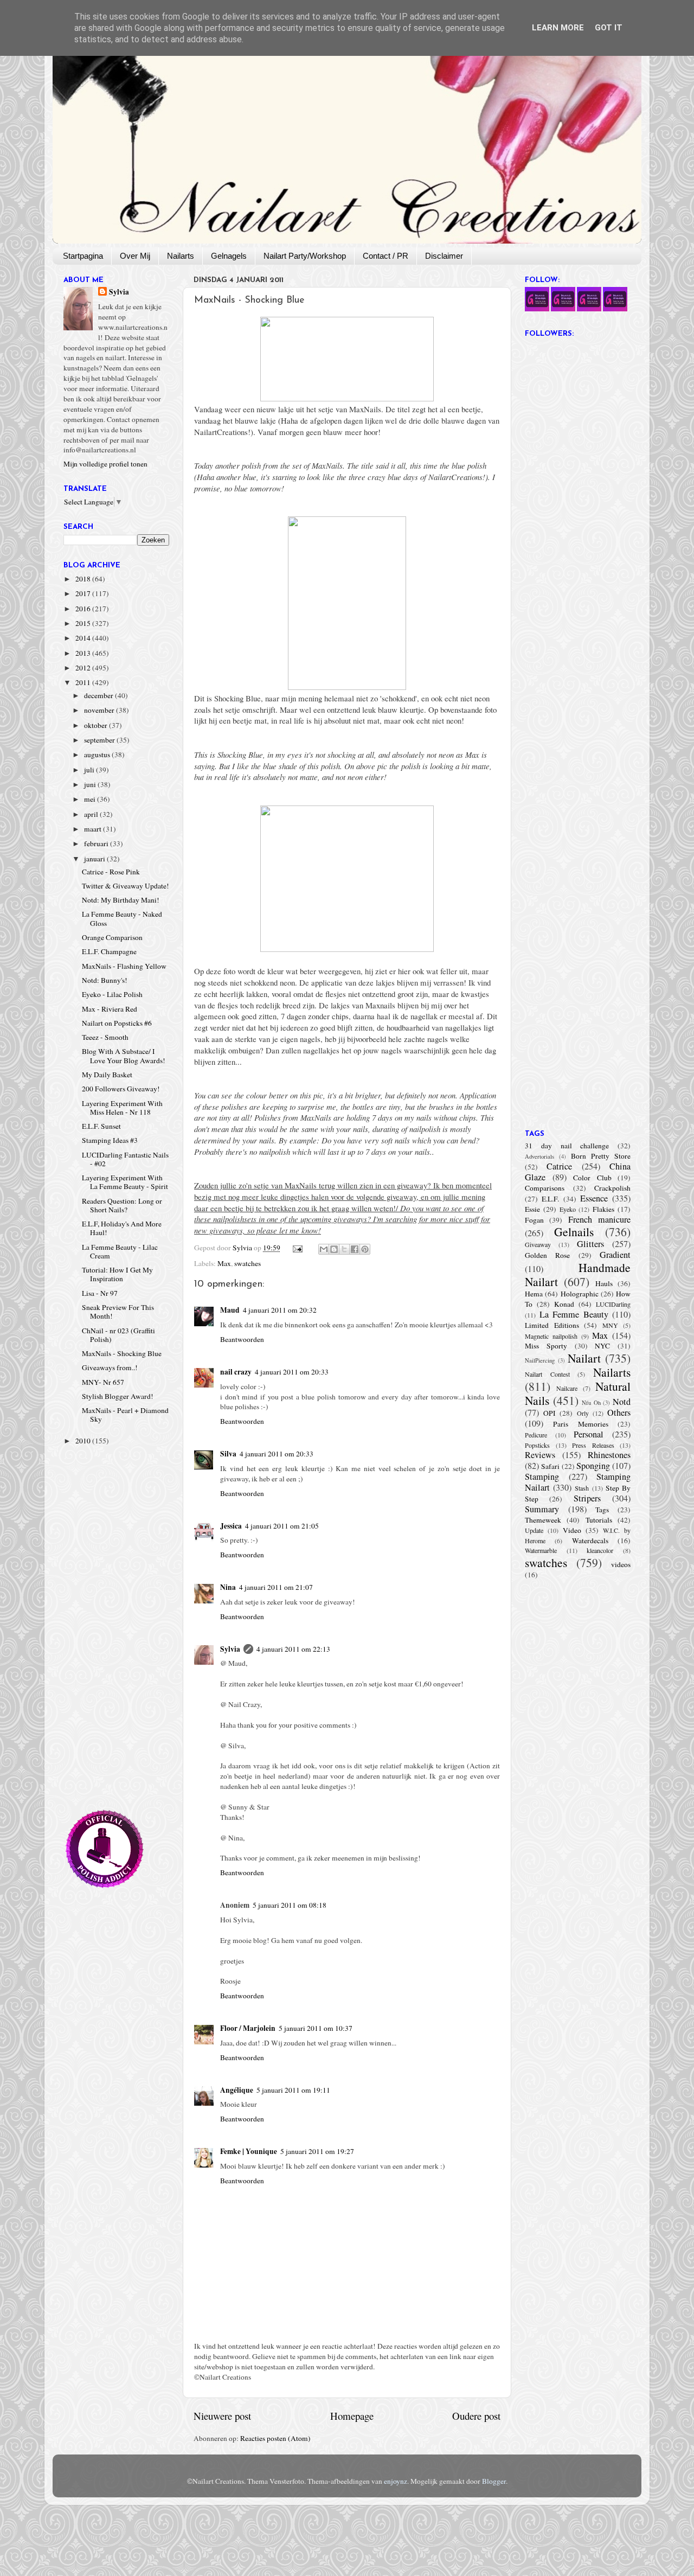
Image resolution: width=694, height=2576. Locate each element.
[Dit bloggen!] (334, 1249)
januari (95, 859)
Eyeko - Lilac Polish (112, 994)
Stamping (542, 1476)
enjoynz (396, 2481)
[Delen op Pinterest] (365, 1249)
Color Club (592, 1178)
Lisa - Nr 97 (100, 1293)
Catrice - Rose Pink (111, 872)
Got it (609, 28)
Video (572, 1530)
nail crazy (236, 1372)
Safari (550, 1466)
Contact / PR (385, 256)
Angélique (237, 2090)
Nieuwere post (222, 2416)
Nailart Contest (547, 1374)
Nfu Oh (591, 1403)
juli (90, 770)
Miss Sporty (546, 1346)
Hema (534, 1294)
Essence (594, 1198)
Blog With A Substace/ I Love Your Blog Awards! (124, 1056)
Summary (542, 1509)
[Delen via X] (344, 1249)
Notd (622, 1402)
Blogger (494, 2481)
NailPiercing (540, 1360)
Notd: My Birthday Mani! (121, 900)
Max (224, 1263)
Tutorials (599, 1520)
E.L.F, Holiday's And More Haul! (122, 1228)
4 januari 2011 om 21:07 (276, 1587)
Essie (532, 1209)
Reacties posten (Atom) (275, 2438)
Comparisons (545, 1188)
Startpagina (83, 256)
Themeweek (543, 1520)
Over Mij (135, 256)
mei (91, 799)
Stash (582, 1488)
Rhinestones (609, 1455)
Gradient (615, 1255)
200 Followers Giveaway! (121, 1089)
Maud (230, 1310)
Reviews (540, 1455)
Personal (589, 1434)
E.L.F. (550, 1199)
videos (621, 1564)
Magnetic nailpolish (551, 1336)
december (99, 695)
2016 (84, 609)
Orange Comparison (112, 937)
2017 (84, 593)
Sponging (593, 1466)
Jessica (231, 1526)
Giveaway (538, 1244)
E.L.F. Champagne (109, 951)
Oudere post (476, 2416)
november (100, 710)
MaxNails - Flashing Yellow (124, 966)
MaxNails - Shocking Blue (122, 1353)
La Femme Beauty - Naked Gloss (122, 918)
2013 (84, 653)
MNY (610, 1325)
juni (91, 784)
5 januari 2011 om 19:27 (317, 2151)
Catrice (559, 1166)
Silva (228, 1454)
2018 (84, 579)
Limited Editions (552, 1325)
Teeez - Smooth (105, 1037)
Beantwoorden (242, 1339)
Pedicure (536, 1435)
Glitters (590, 1244)
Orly (583, 1413)
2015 (84, 623)
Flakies (603, 1209)
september (100, 740)
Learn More (558, 28)
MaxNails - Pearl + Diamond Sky (125, 1415)
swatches (248, 1263)
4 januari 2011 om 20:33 (292, 1372)
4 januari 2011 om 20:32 (280, 1310)
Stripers (587, 1498)
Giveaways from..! (110, 1367)
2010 (84, 1441)
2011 (84, 682)
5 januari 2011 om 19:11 (293, 2090)
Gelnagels (229, 256)
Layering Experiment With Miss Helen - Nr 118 (122, 1108)
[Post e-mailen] (297, 1248)
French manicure (599, 1219)
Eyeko (568, 1209)
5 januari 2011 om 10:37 (316, 2028)
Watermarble (541, 1550)
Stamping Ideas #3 (110, 1140)
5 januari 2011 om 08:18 (290, 1905)
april (92, 814)
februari (97, 843)
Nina (228, 1587)
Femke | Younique (249, 2151)
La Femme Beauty (574, 1314)
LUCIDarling (613, 1304)
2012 (84, 668)
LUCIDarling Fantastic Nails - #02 (125, 1159)
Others (619, 1412)
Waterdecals (590, 1541)
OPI (550, 1413)
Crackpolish (612, 1188)
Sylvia (230, 1649)
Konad (564, 1304)
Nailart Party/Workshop (305, 256)
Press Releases (593, 1445)
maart (94, 829)
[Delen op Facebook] (355, 1249)
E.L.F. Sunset (101, 1126)
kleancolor (600, 1550)
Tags (602, 1510)
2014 (84, 638)
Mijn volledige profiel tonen (105, 464)
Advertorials (539, 1156)
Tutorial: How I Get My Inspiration (117, 1274)
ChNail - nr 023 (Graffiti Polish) (118, 1335)
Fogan (534, 1220)
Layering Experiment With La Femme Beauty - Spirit (125, 1182)
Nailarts (181, 256)
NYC (602, 1346)
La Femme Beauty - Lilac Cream (120, 1251)
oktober (97, 725)
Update (534, 1530)
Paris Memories (580, 1424)
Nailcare (567, 1388)
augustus (98, 755)
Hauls (604, 1283)
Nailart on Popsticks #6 (117, 1023)
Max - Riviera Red (110, 1009)
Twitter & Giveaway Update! (126, 886)
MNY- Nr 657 (103, 1382)
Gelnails (574, 1232)
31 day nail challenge (567, 1146)
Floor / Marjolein (248, 2028)
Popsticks (537, 1445)
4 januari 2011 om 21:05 (282, 1526)
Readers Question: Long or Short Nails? (122, 1205)
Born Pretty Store (601, 1156)
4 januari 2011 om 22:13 (293, 1649)
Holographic (580, 1294)
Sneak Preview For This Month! (118, 1312)
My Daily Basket (107, 1075)
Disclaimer (444, 256)
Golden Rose (547, 1255)
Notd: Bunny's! (105, 980)
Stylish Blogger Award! (118, 1396)
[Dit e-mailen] (324, 1249)
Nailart (584, 1358)
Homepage (352, 2416)
